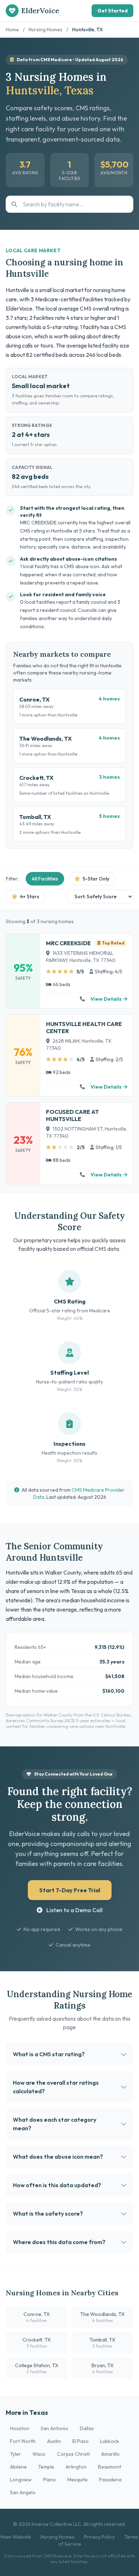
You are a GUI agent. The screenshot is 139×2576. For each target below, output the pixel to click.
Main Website (16, 2537)
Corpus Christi (73, 2454)
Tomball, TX (102, 2343)
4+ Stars (29, 896)
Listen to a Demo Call (74, 1910)
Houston (20, 2428)
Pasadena (110, 2480)
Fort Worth (23, 2441)
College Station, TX (37, 2368)
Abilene (18, 2467)
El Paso (81, 2441)
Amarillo (110, 2454)
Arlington (76, 2467)
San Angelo (23, 2492)
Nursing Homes (45, 30)
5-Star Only (96, 879)
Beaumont (110, 2467)
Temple (46, 2467)
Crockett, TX (37, 2343)
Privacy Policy (99, 2537)
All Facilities (45, 879)
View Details (106, 999)
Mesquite (78, 2480)
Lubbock (110, 2441)
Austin (54, 2441)
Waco (39, 2454)
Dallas (87, 2428)
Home (12, 30)
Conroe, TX (37, 2317)
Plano (50, 2480)
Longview (21, 2480)
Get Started (112, 11)
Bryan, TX (103, 2368)
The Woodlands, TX (102, 2317)
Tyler (16, 2454)
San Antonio (55, 2428)
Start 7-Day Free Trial (70, 1890)
